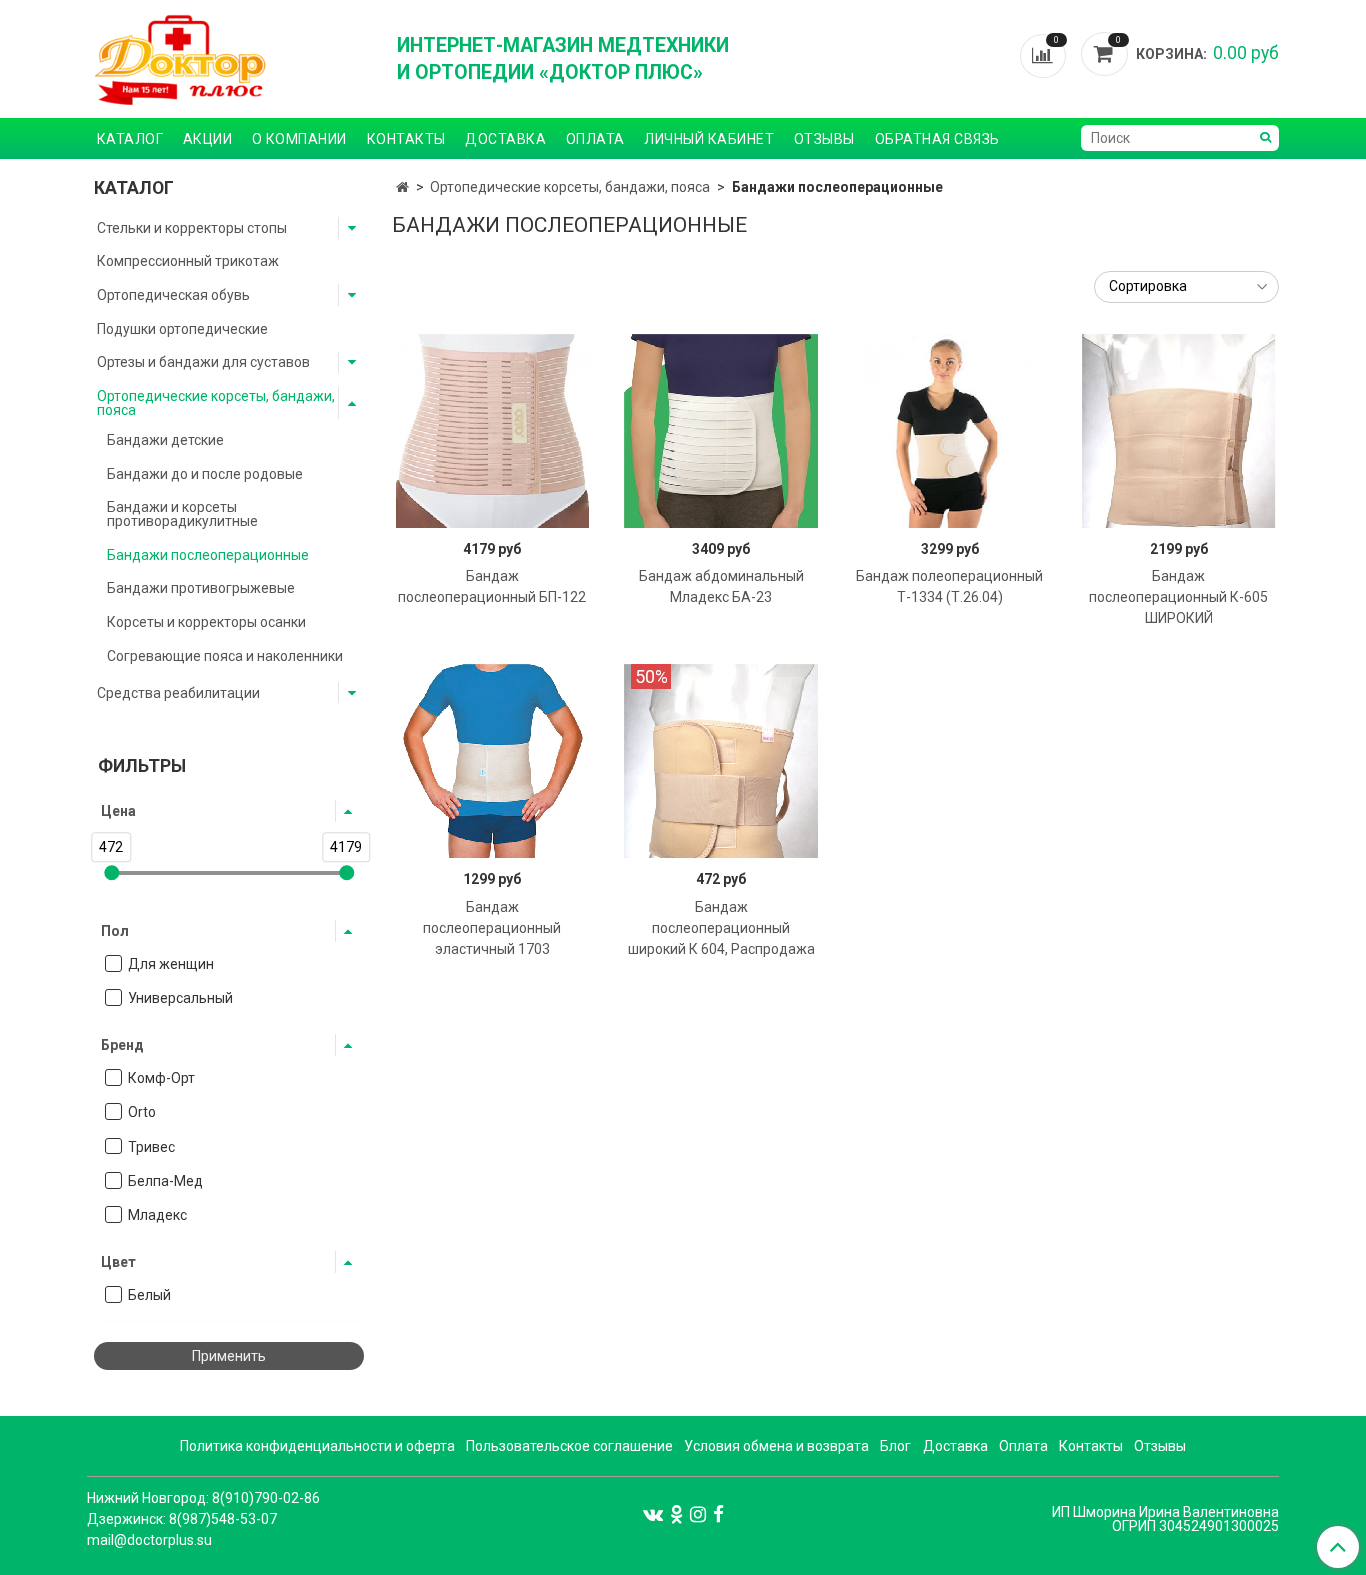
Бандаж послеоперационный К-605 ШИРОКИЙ (1178, 597)
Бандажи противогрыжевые (201, 588)
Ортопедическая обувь (173, 295)
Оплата (595, 139)
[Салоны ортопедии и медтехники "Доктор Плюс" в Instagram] (698, 1513)
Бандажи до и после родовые (205, 474)
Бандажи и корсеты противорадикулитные (182, 514)
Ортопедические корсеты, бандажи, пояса (570, 187)
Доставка (505, 139)
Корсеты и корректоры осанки (206, 622)
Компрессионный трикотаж (188, 261)
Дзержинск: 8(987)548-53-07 (182, 1519)
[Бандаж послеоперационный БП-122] (493, 431)
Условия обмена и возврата (776, 1446)
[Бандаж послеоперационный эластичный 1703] (493, 761)
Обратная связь (937, 139)
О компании (299, 139)
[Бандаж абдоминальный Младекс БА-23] (721, 431)
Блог (895, 1446)
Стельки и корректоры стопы (192, 228)
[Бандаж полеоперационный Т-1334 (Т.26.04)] (950, 431)
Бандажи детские (165, 440)
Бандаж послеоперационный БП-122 (492, 586)
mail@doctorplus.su (149, 1540)
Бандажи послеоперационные (208, 555)
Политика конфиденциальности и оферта (317, 1446)
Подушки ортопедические (182, 329)
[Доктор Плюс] (228, 59)
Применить (229, 1356)
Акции (208, 139)
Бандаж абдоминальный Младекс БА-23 (721, 586)
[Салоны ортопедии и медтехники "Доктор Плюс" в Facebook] (718, 1513)
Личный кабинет (709, 139)
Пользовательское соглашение (569, 1446)
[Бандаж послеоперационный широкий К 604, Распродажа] (721, 761)
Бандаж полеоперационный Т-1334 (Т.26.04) (949, 586)
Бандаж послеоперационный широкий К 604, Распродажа (721, 928)
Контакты (406, 139)
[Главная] (402, 187)
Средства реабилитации (178, 693)
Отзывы (824, 139)
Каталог (130, 139)
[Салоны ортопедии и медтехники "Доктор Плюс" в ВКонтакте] (653, 1513)
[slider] (111, 872)
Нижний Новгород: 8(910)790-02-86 (203, 1498)
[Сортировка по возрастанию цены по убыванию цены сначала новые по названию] (1187, 287)
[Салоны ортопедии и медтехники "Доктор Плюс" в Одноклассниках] (676, 1513)
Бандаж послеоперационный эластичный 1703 (492, 928)
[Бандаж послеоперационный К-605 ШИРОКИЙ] (1179, 431)
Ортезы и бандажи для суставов (203, 362)
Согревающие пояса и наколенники (225, 656)
